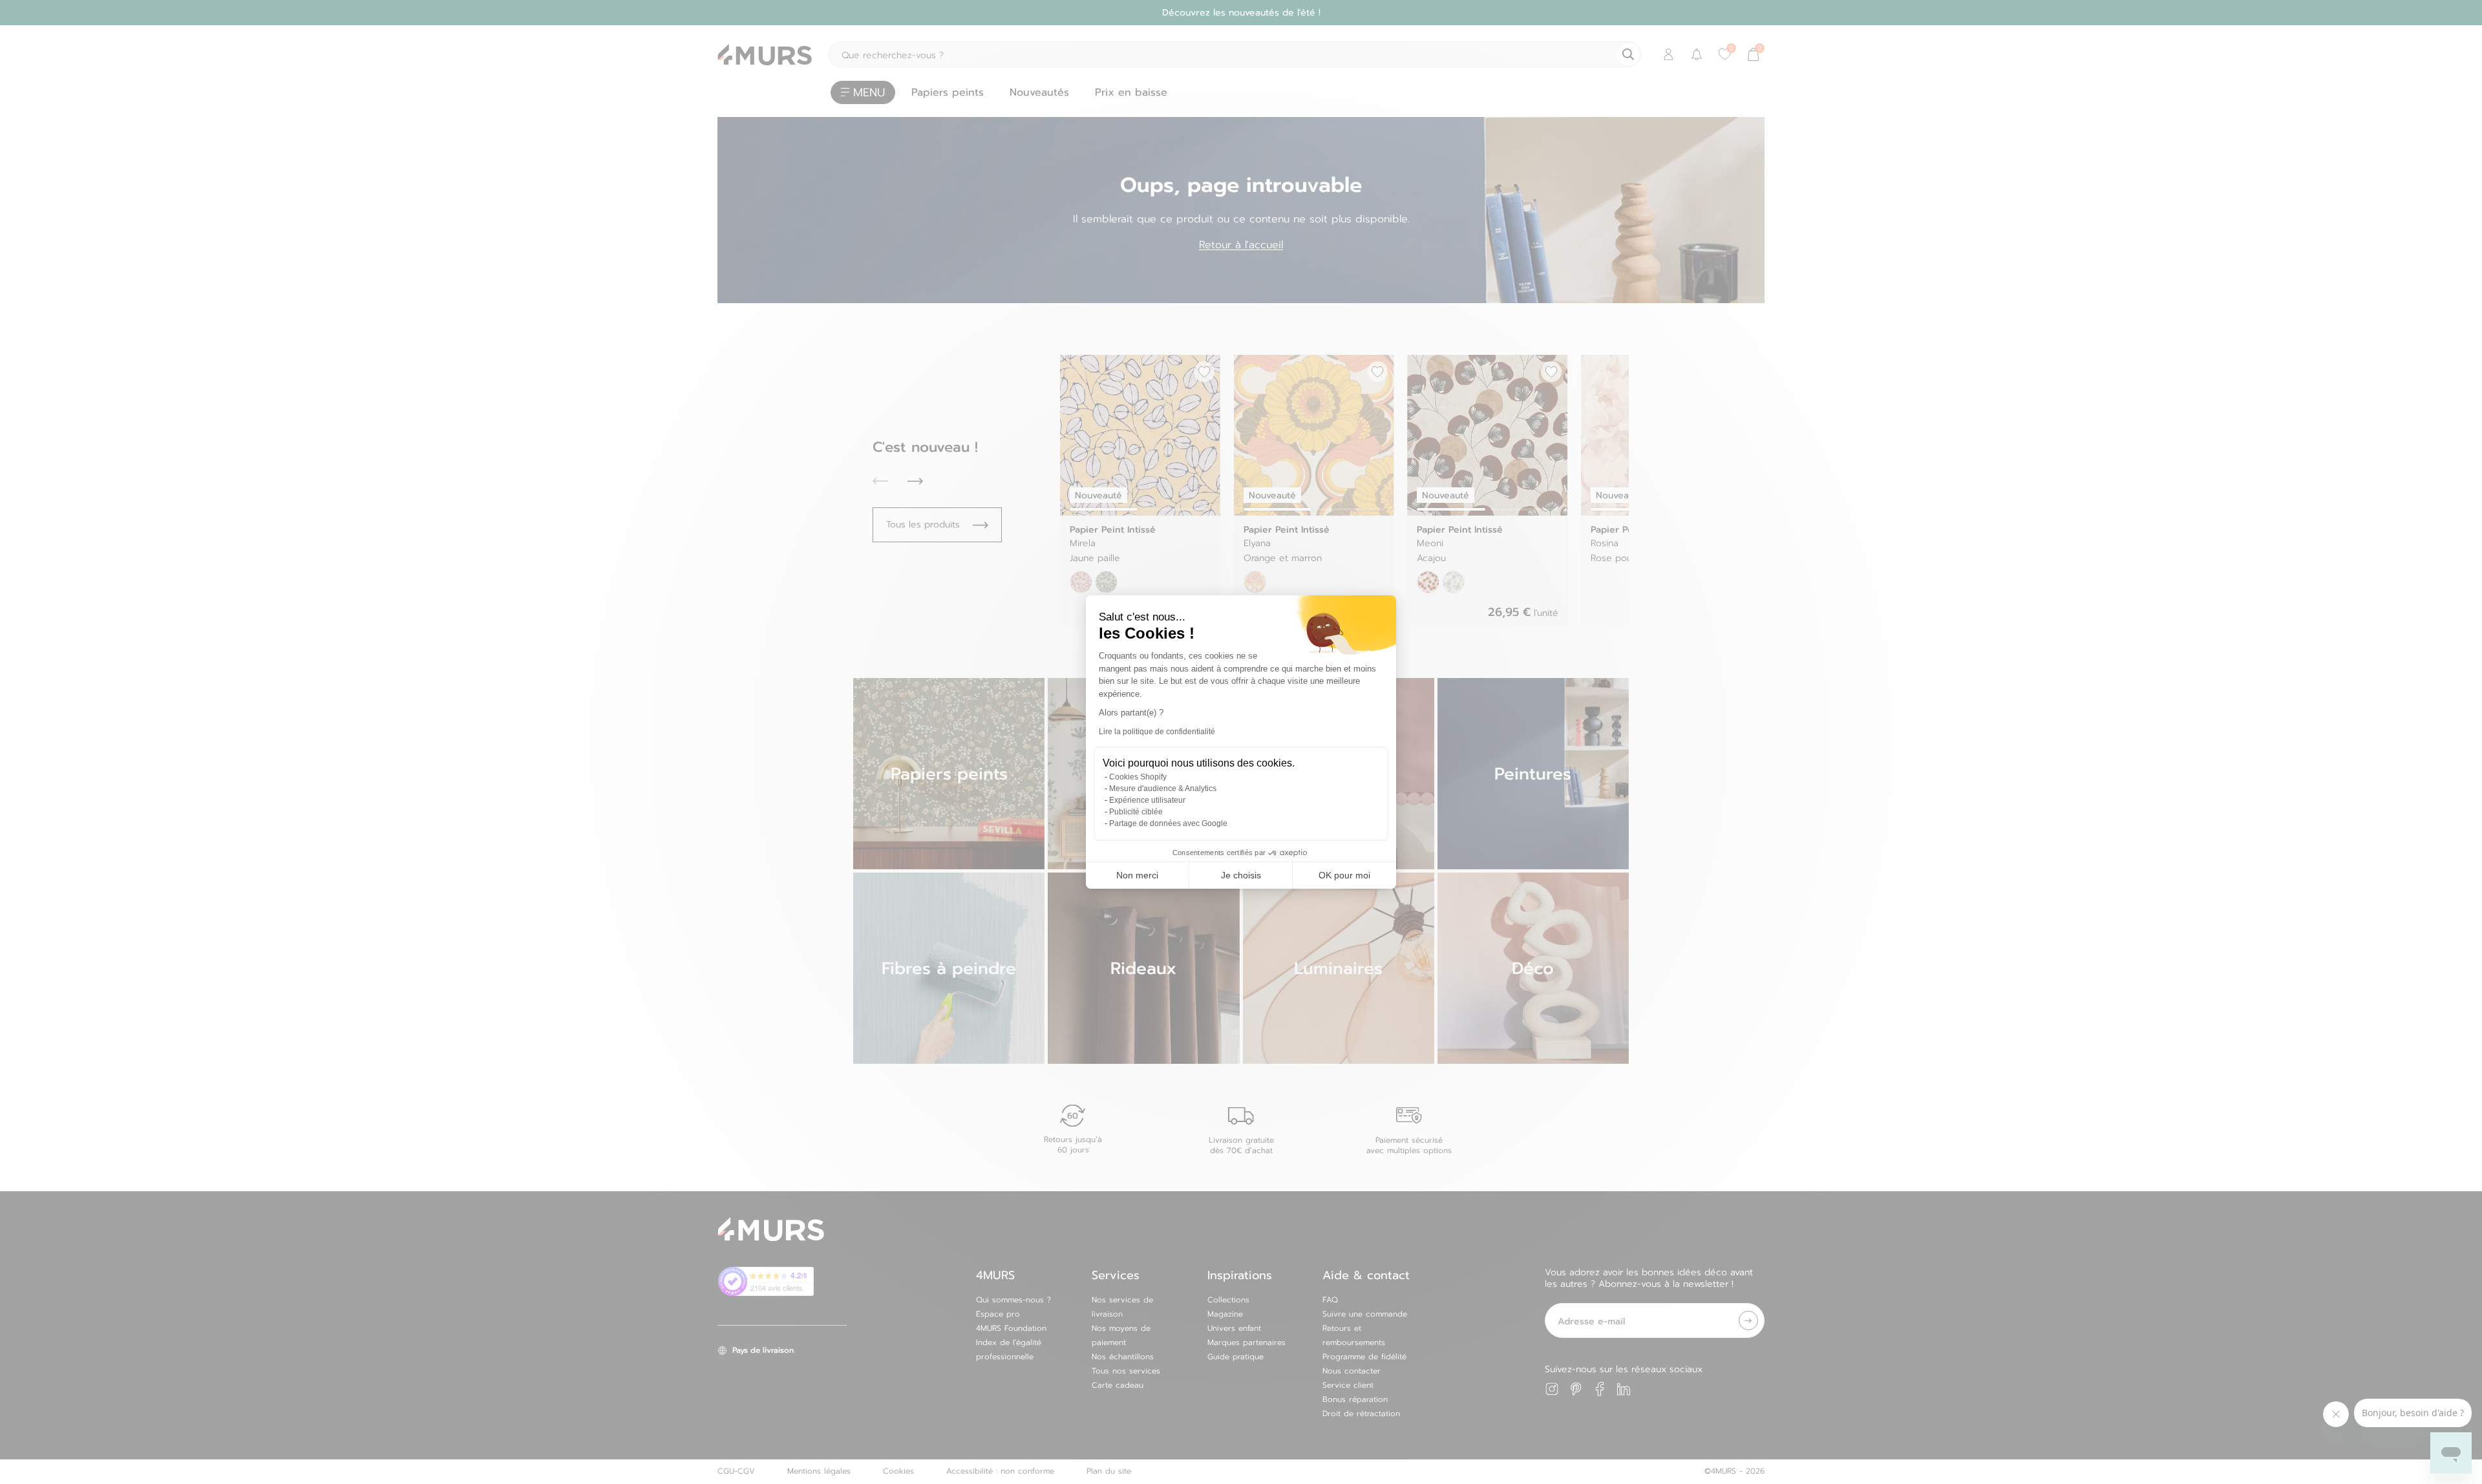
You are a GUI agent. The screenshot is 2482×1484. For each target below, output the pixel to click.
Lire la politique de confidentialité (1157, 732)
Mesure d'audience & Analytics (1163, 789)
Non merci (1137, 875)
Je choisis (1241, 875)
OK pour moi (1344, 875)
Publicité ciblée (1136, 812)
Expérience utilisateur (1147, 800)
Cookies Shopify (1138, 777)
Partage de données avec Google (1168, 823)
